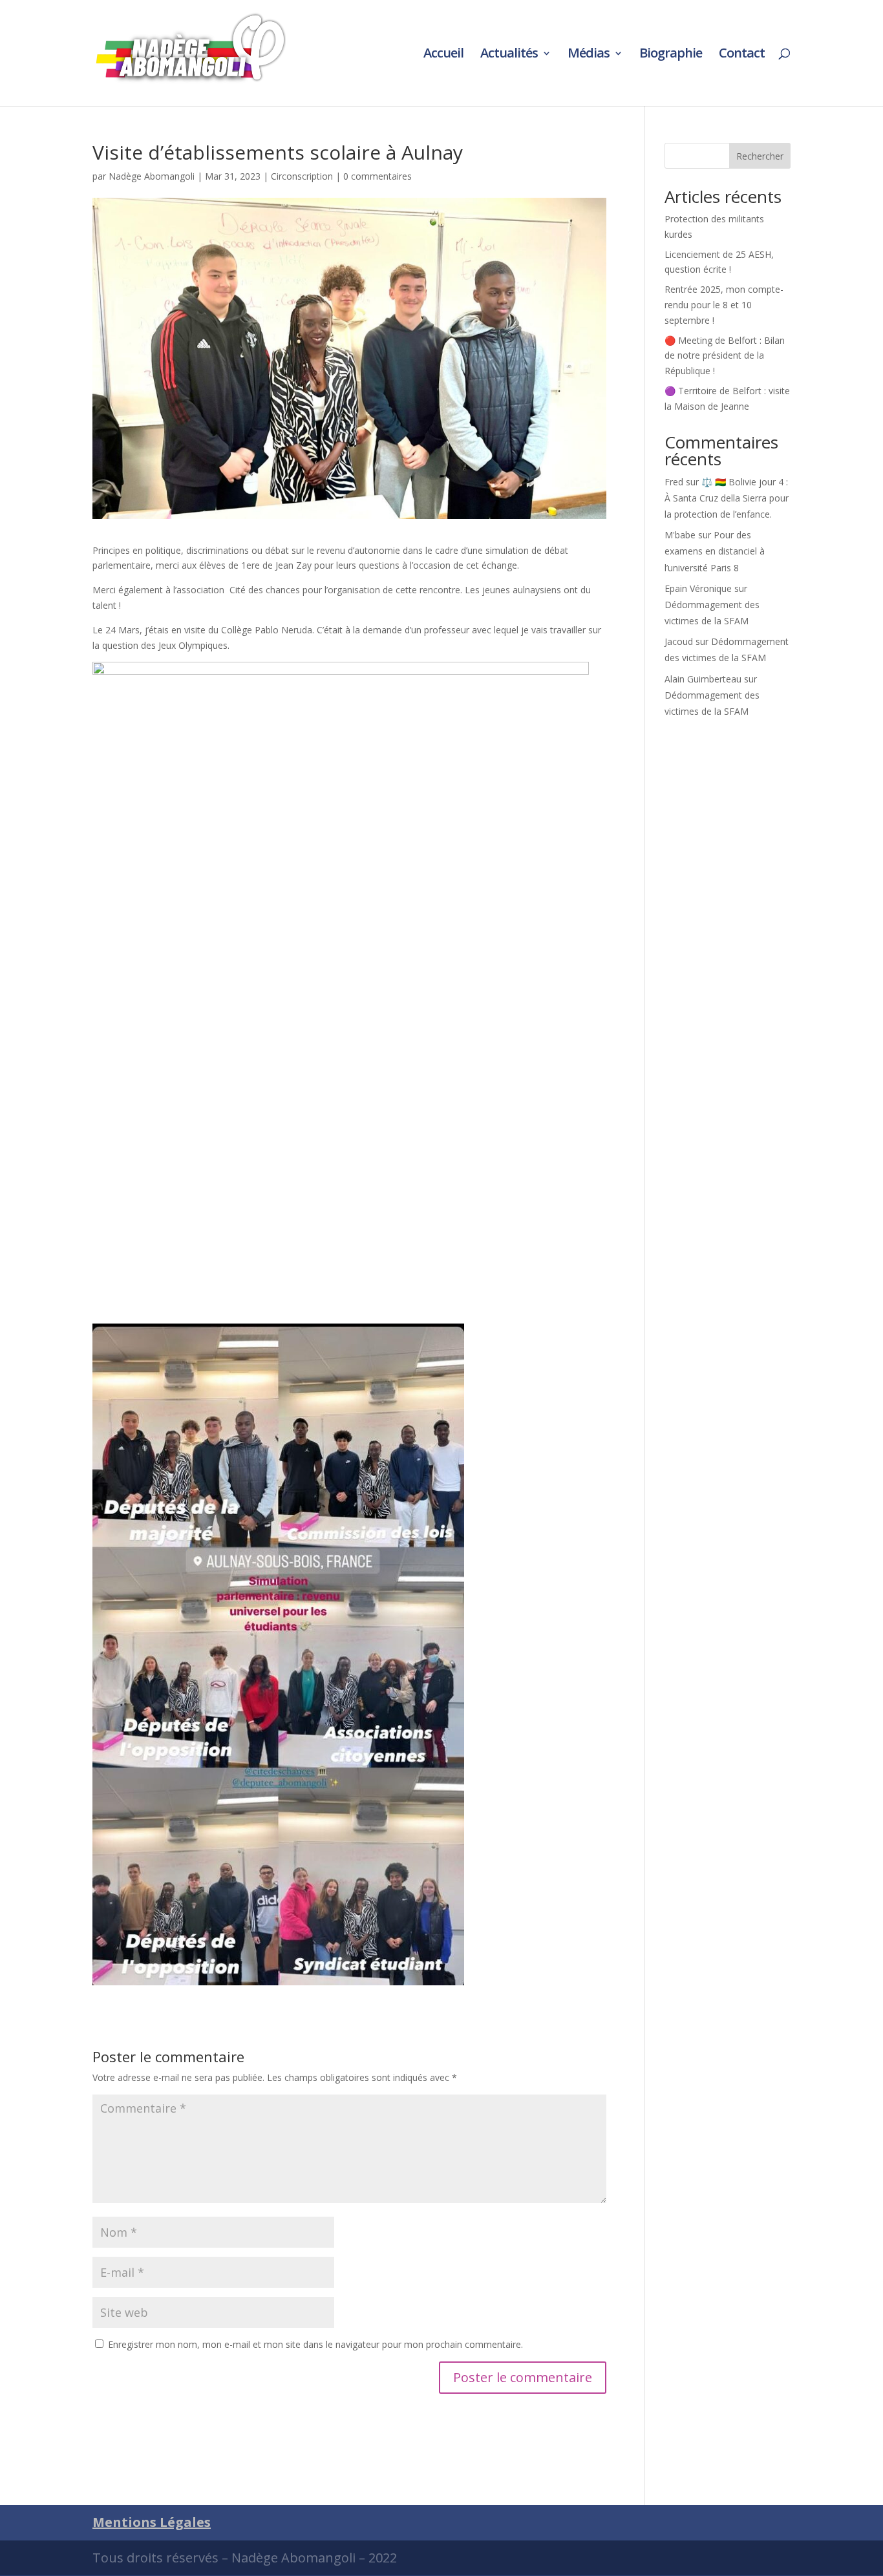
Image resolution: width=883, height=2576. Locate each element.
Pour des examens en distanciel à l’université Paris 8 (715, 551)
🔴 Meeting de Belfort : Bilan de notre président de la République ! (725, 356)
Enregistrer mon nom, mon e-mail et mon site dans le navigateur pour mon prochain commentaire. (315, 2344)
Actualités (509, 55)
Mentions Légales (152, 2522)
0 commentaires (378, 176)
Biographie (671, 55)
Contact (742, 55)
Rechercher (760, 156)
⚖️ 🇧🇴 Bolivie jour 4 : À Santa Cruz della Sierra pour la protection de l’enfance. (727, 498)
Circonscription (302, 176)
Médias (589, 55)
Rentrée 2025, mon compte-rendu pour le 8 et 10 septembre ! (724, 305)
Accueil (443, 55)
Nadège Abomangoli (152, 176)
